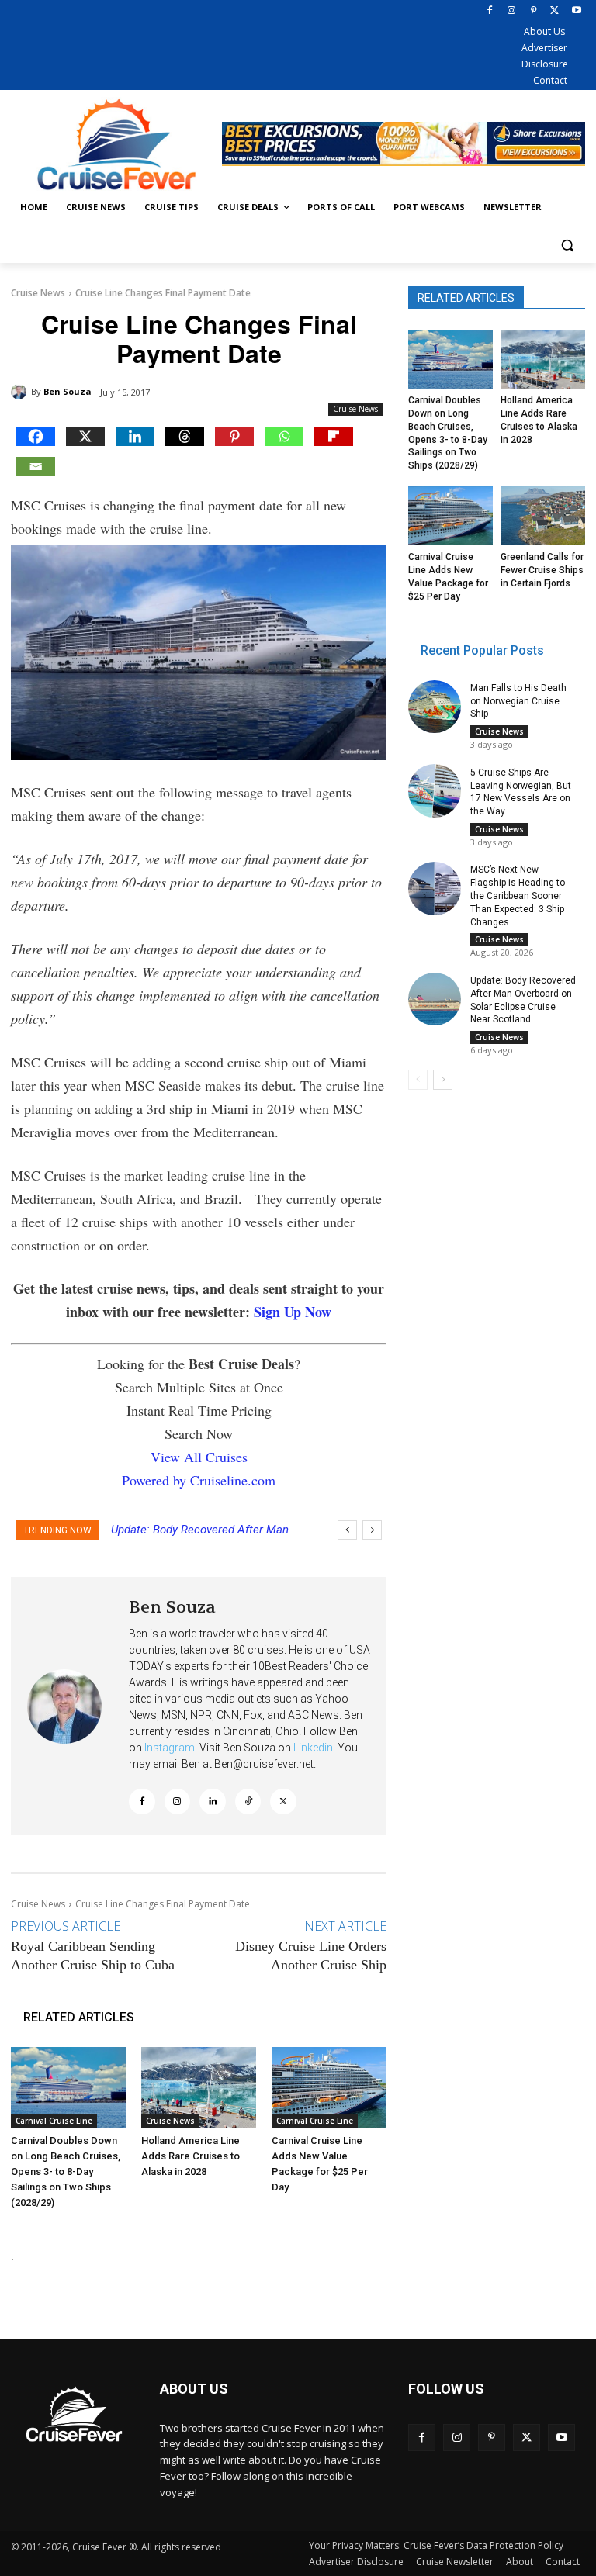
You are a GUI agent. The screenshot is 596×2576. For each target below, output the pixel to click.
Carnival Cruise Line (54, 2121)
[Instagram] (512, 11)
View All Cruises (199, 1457)
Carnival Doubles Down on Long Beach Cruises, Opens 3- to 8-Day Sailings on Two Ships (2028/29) (66, 2171)
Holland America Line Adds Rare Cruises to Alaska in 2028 (191, 2156)
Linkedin (313, 1748)
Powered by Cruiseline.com (199, 1480)
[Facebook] (490, 11)
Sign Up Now (293, 1312)
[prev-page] (418, 1080)
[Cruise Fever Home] (116, 144)
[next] (372, 1530)
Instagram (170, 1748)
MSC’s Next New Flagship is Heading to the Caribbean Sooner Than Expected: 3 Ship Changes (518, 896)
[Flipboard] (334, 436)
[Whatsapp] (284, 436)
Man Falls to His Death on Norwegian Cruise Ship (518, 701)
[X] (554, 11)
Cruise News (38, 293)
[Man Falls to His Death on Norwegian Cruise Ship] (435, 707)
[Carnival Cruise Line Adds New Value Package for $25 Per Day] (329, 2087)
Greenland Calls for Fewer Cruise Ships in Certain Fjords (542, 570)
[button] (567, 245)
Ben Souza (68, 391)
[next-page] (443, 1080)
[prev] (347, 1530)
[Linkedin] (135, 436)
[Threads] (185, 436)
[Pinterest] (534, 11)
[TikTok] (248, 1802)
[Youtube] (576, 11)
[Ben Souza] (21, 392)
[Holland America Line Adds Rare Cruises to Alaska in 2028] (199, 2087)
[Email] (36, 467)
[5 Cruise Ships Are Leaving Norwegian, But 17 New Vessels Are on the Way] (435, 790)
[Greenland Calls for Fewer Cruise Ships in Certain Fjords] (543, 516)
